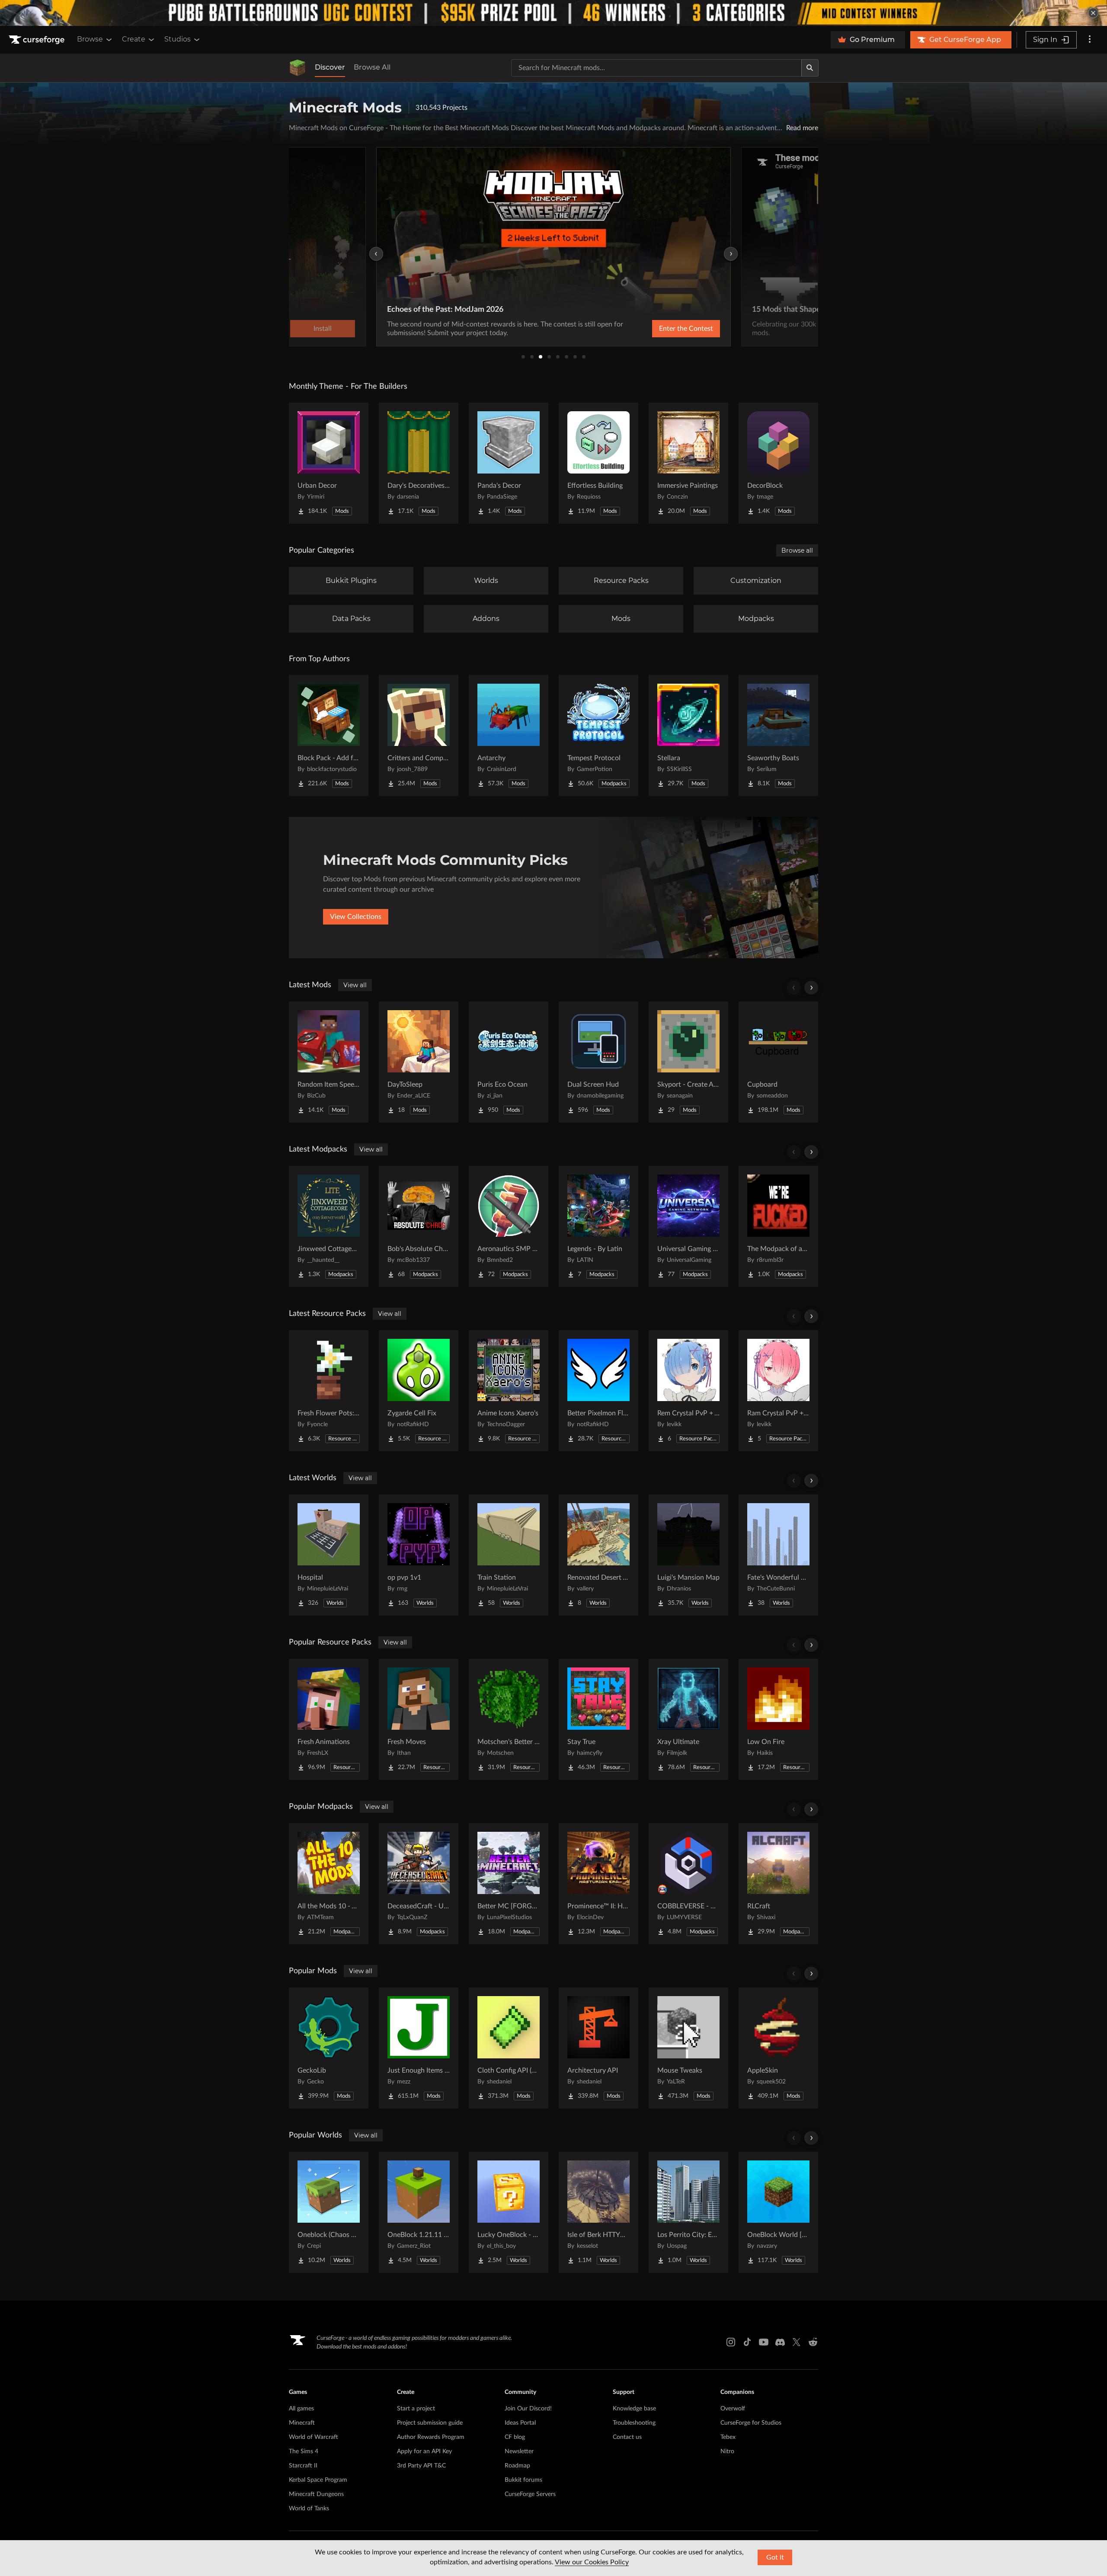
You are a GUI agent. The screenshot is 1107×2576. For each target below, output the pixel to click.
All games (301, 2409)
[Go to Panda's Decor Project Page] (509, 463)
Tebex (728, 2437)
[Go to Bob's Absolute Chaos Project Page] (419, 1226)
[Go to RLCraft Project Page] (778, 1884)
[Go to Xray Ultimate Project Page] (688, 1719)
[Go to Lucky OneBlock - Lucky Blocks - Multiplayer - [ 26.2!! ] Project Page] (509, 2212)
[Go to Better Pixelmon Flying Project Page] (598, 1391)
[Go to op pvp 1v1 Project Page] (419, 1555)
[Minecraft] (298, 68)
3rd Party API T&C (421, 2466)
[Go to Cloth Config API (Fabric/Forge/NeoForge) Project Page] (509, 2048)
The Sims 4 (304, 2451)
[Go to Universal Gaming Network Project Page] (688, 1226)
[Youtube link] (764, 2342)
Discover (330, 67)
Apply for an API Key (424, 2451)
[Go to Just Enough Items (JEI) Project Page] (419, 2048)
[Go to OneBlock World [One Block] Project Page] (778, 2212)
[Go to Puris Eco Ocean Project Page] (509, 1062)
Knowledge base (634, 2409)
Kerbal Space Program (318, 2480)
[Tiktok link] (747, 2342)
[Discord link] (780, 2342)
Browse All (372, 67)
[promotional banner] (553, 13)
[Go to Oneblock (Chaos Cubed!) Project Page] (329, 2212)
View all (355, 985)
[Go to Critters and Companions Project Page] (419, 736)
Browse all (797, 550)
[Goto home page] (38, 40)
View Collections (356, 917)
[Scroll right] (811, 988)
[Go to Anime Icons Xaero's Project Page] (509, 1391)
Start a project (416, 2409)
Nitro (727, 2451)
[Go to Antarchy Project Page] (509, 736)
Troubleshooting (634, 2423)
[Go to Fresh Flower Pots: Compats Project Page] (329, 1391)
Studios (178, 39)
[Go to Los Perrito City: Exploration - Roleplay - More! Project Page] (688, 2212)
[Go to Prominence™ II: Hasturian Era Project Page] (598, 1884)
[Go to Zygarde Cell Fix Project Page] (419, 1391)
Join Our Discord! (528, 2409)
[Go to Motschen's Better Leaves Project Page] (509, 1719)
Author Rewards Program (431, 2437)
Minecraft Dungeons (316, 2494)
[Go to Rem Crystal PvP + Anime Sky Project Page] (688, 1391)
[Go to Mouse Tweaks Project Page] (688, 2048)
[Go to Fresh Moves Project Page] (419, 1719)
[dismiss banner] (1093, 13)
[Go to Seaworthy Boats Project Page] (778, 736)
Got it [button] (775, 2557)
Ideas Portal (520, 2423)
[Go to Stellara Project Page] (688, 736)
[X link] (797, 2342)
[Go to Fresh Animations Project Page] (329, 1719)
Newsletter (519, 2451)
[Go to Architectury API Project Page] (598, 2048)
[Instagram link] (731, 2342)
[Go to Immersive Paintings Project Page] (688, 463)
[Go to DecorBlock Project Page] (778, 463)
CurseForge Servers (530, 2494)
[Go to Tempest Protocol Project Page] (598, 736)
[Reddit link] (813, 2342)
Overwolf (733, 2409)
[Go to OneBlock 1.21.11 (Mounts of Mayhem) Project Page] (419, 2212)
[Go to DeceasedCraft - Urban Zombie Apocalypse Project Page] (419, 1884)
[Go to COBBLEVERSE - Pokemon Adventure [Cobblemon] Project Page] (688, 1884)
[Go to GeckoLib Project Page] (329, 2048)
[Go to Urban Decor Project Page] (329, 463)
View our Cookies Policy (592, 2562)
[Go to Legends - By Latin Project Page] (598, 1226)
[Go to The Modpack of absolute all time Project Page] (778, 1226)
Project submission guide (430, 2423)
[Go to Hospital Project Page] (329, 1555)
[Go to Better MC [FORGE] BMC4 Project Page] (509, 1884)
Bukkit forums (523, 2480)
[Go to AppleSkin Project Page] (778, 2048)
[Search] (810, 68)
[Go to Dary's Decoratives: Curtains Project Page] (419, 463)
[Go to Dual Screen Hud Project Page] (598, 1062)
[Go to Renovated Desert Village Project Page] (598, 1555)
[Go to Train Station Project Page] (509, 1555)
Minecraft (302, 2423)
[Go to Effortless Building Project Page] (598, 463)
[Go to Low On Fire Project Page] (778, 1719)
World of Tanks (309, 2509)
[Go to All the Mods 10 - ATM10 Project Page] (329, 1884)
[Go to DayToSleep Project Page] (419, 1062)
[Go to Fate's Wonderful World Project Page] (778, 1555)
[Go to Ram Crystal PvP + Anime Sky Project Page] (778, 1391)
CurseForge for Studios (751, 2423)
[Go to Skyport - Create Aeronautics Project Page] (688, 1062)
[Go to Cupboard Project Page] (778, 1062)
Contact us (627, 2437)
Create (134, 39)
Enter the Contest (686, 329)
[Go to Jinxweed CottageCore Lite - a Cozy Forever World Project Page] (329, 1226)
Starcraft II (303, 2466)
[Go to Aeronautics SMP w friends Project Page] (509, 1226)
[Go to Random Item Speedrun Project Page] (329, 1062)
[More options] (1090, 40)
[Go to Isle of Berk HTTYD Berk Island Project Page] (598, 2212)
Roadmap (517, 2466)
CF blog (515, 2437)
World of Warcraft (314, 2437)
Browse (90, 39)
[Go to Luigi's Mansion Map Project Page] (688, 1555)
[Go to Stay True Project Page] (598, 1719)
